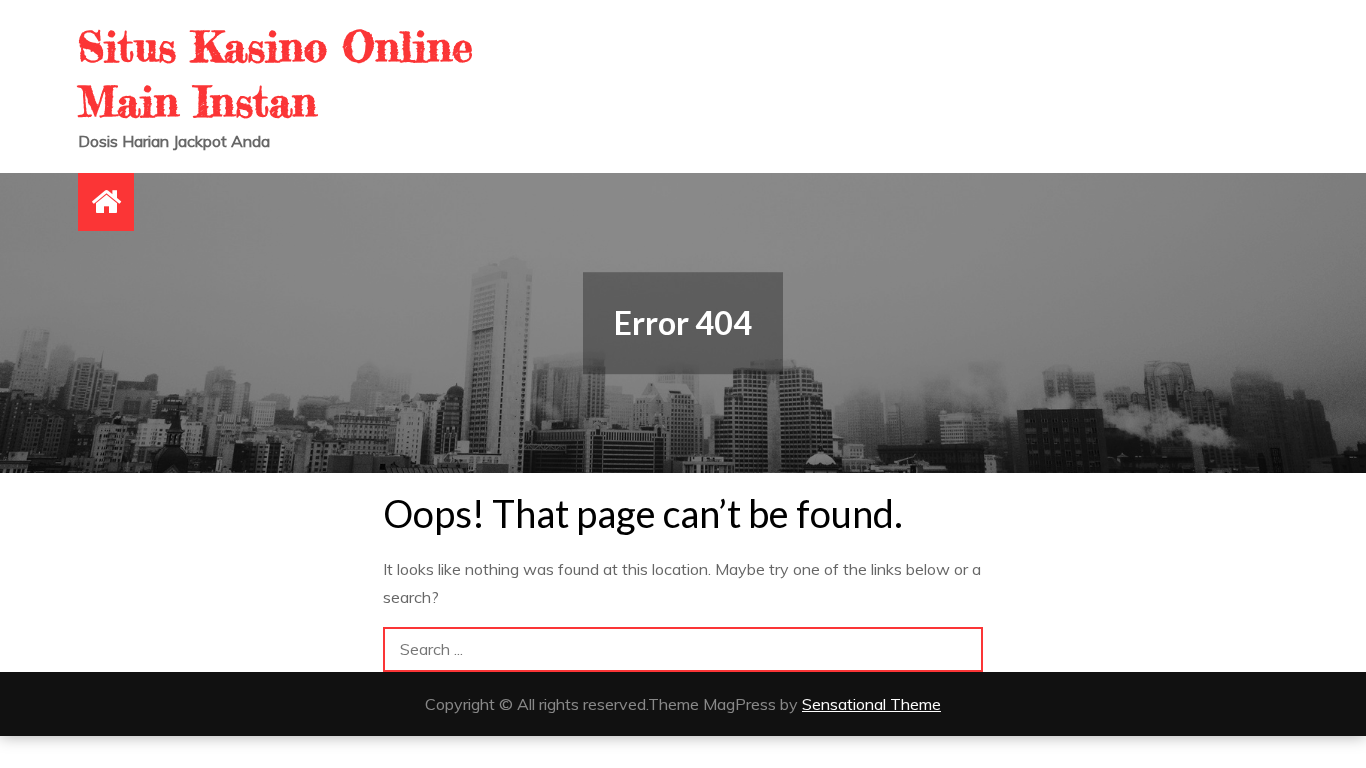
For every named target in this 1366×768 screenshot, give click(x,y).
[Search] (960, 649)
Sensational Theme (871, 704)
